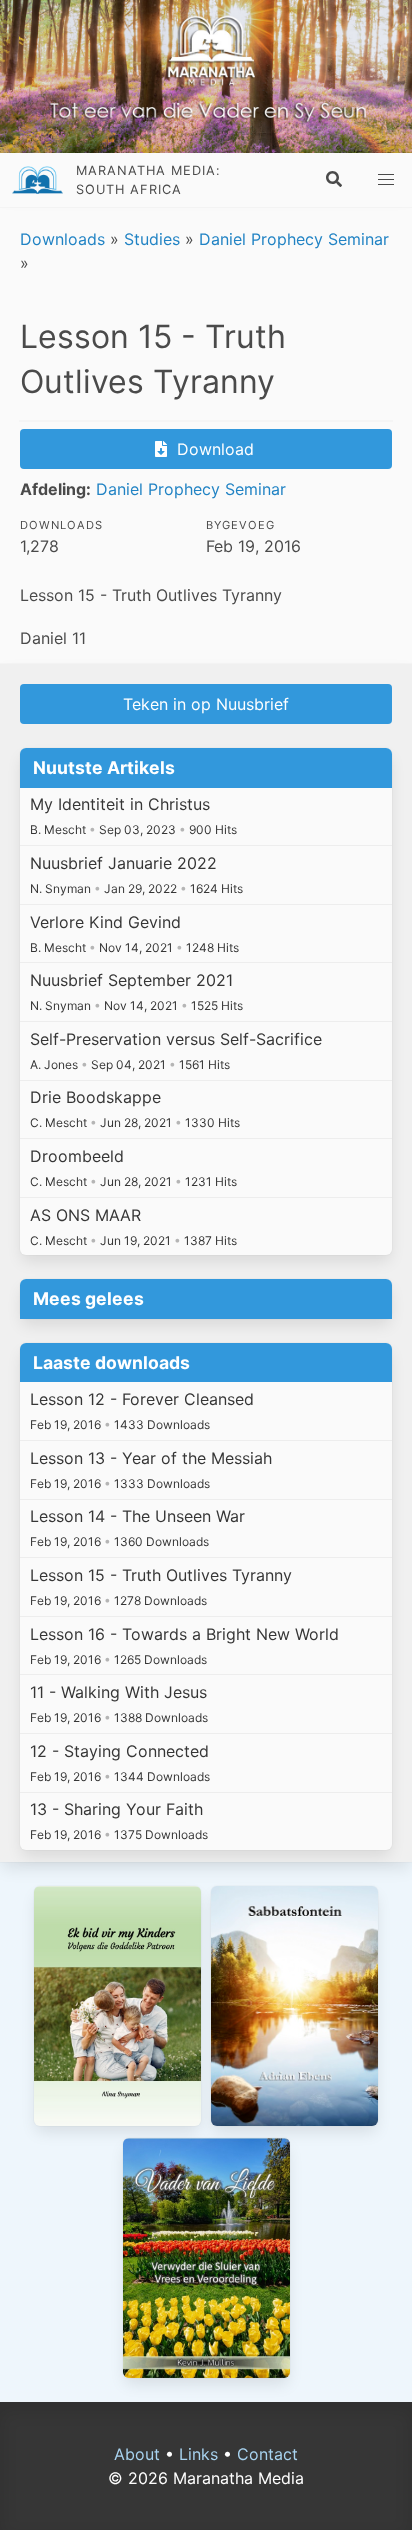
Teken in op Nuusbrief (206, 704)
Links (198, 2454)
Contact (267, 2454)
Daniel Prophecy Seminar (294, 239)
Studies (152, 239)
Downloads (62, 239)
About (137, 2454)
